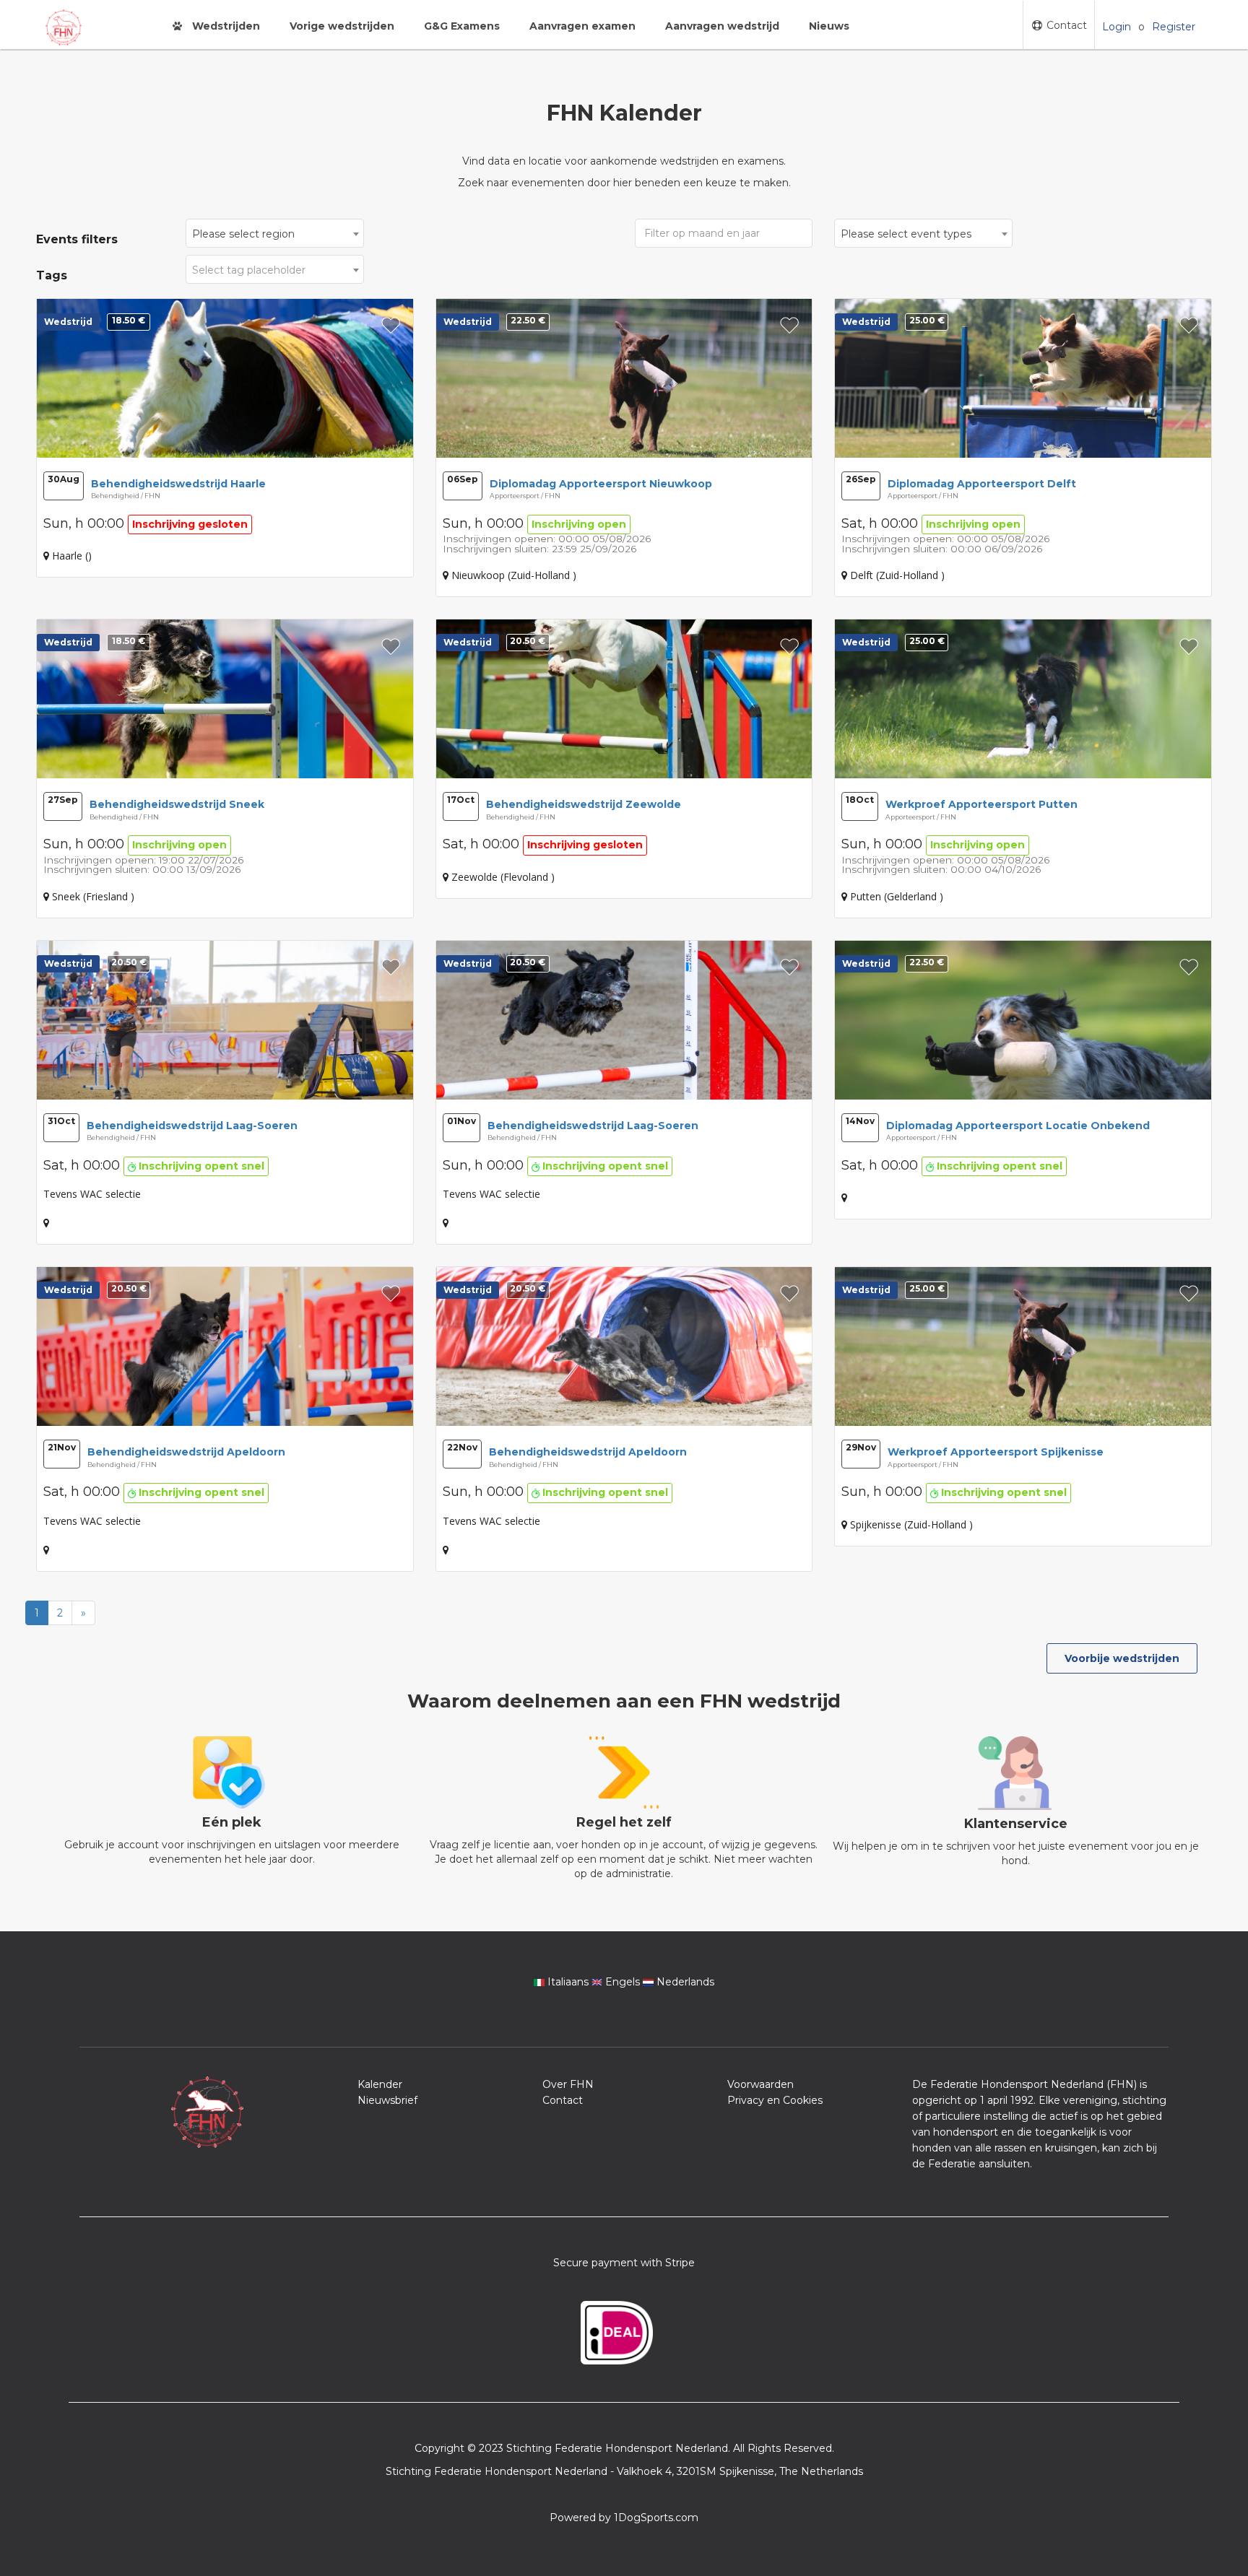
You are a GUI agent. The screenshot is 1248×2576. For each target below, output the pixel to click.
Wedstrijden (225, 26)
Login (1117, 27)
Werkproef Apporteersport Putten (981, 804)
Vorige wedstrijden (342, 26)
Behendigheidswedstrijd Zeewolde (584, 804)
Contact (1065, 25)
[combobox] (274, 233)
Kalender (380, 2084)
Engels (623, 1982)
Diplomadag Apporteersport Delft (982, 484)
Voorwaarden (760, 2084)
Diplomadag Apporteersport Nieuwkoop (601, 484)
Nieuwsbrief (387, 2100)
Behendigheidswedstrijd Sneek (177, 804)
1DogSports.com (656, 2518)
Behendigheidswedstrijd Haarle (178, 484)
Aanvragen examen (582, 26)
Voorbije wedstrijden (1122, 1658)
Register (1174, 27)
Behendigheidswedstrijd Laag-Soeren (192, 1126)
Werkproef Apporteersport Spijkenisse (996, 1452)
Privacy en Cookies (775, 2100)
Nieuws (829, 26)
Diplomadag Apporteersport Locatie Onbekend (1018, 1126)
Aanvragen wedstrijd (722, 26)
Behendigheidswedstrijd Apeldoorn (186, 1452)
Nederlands (684, 1982)
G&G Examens (462, 26)
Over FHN (568, 2084)
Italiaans (568, 1982)
